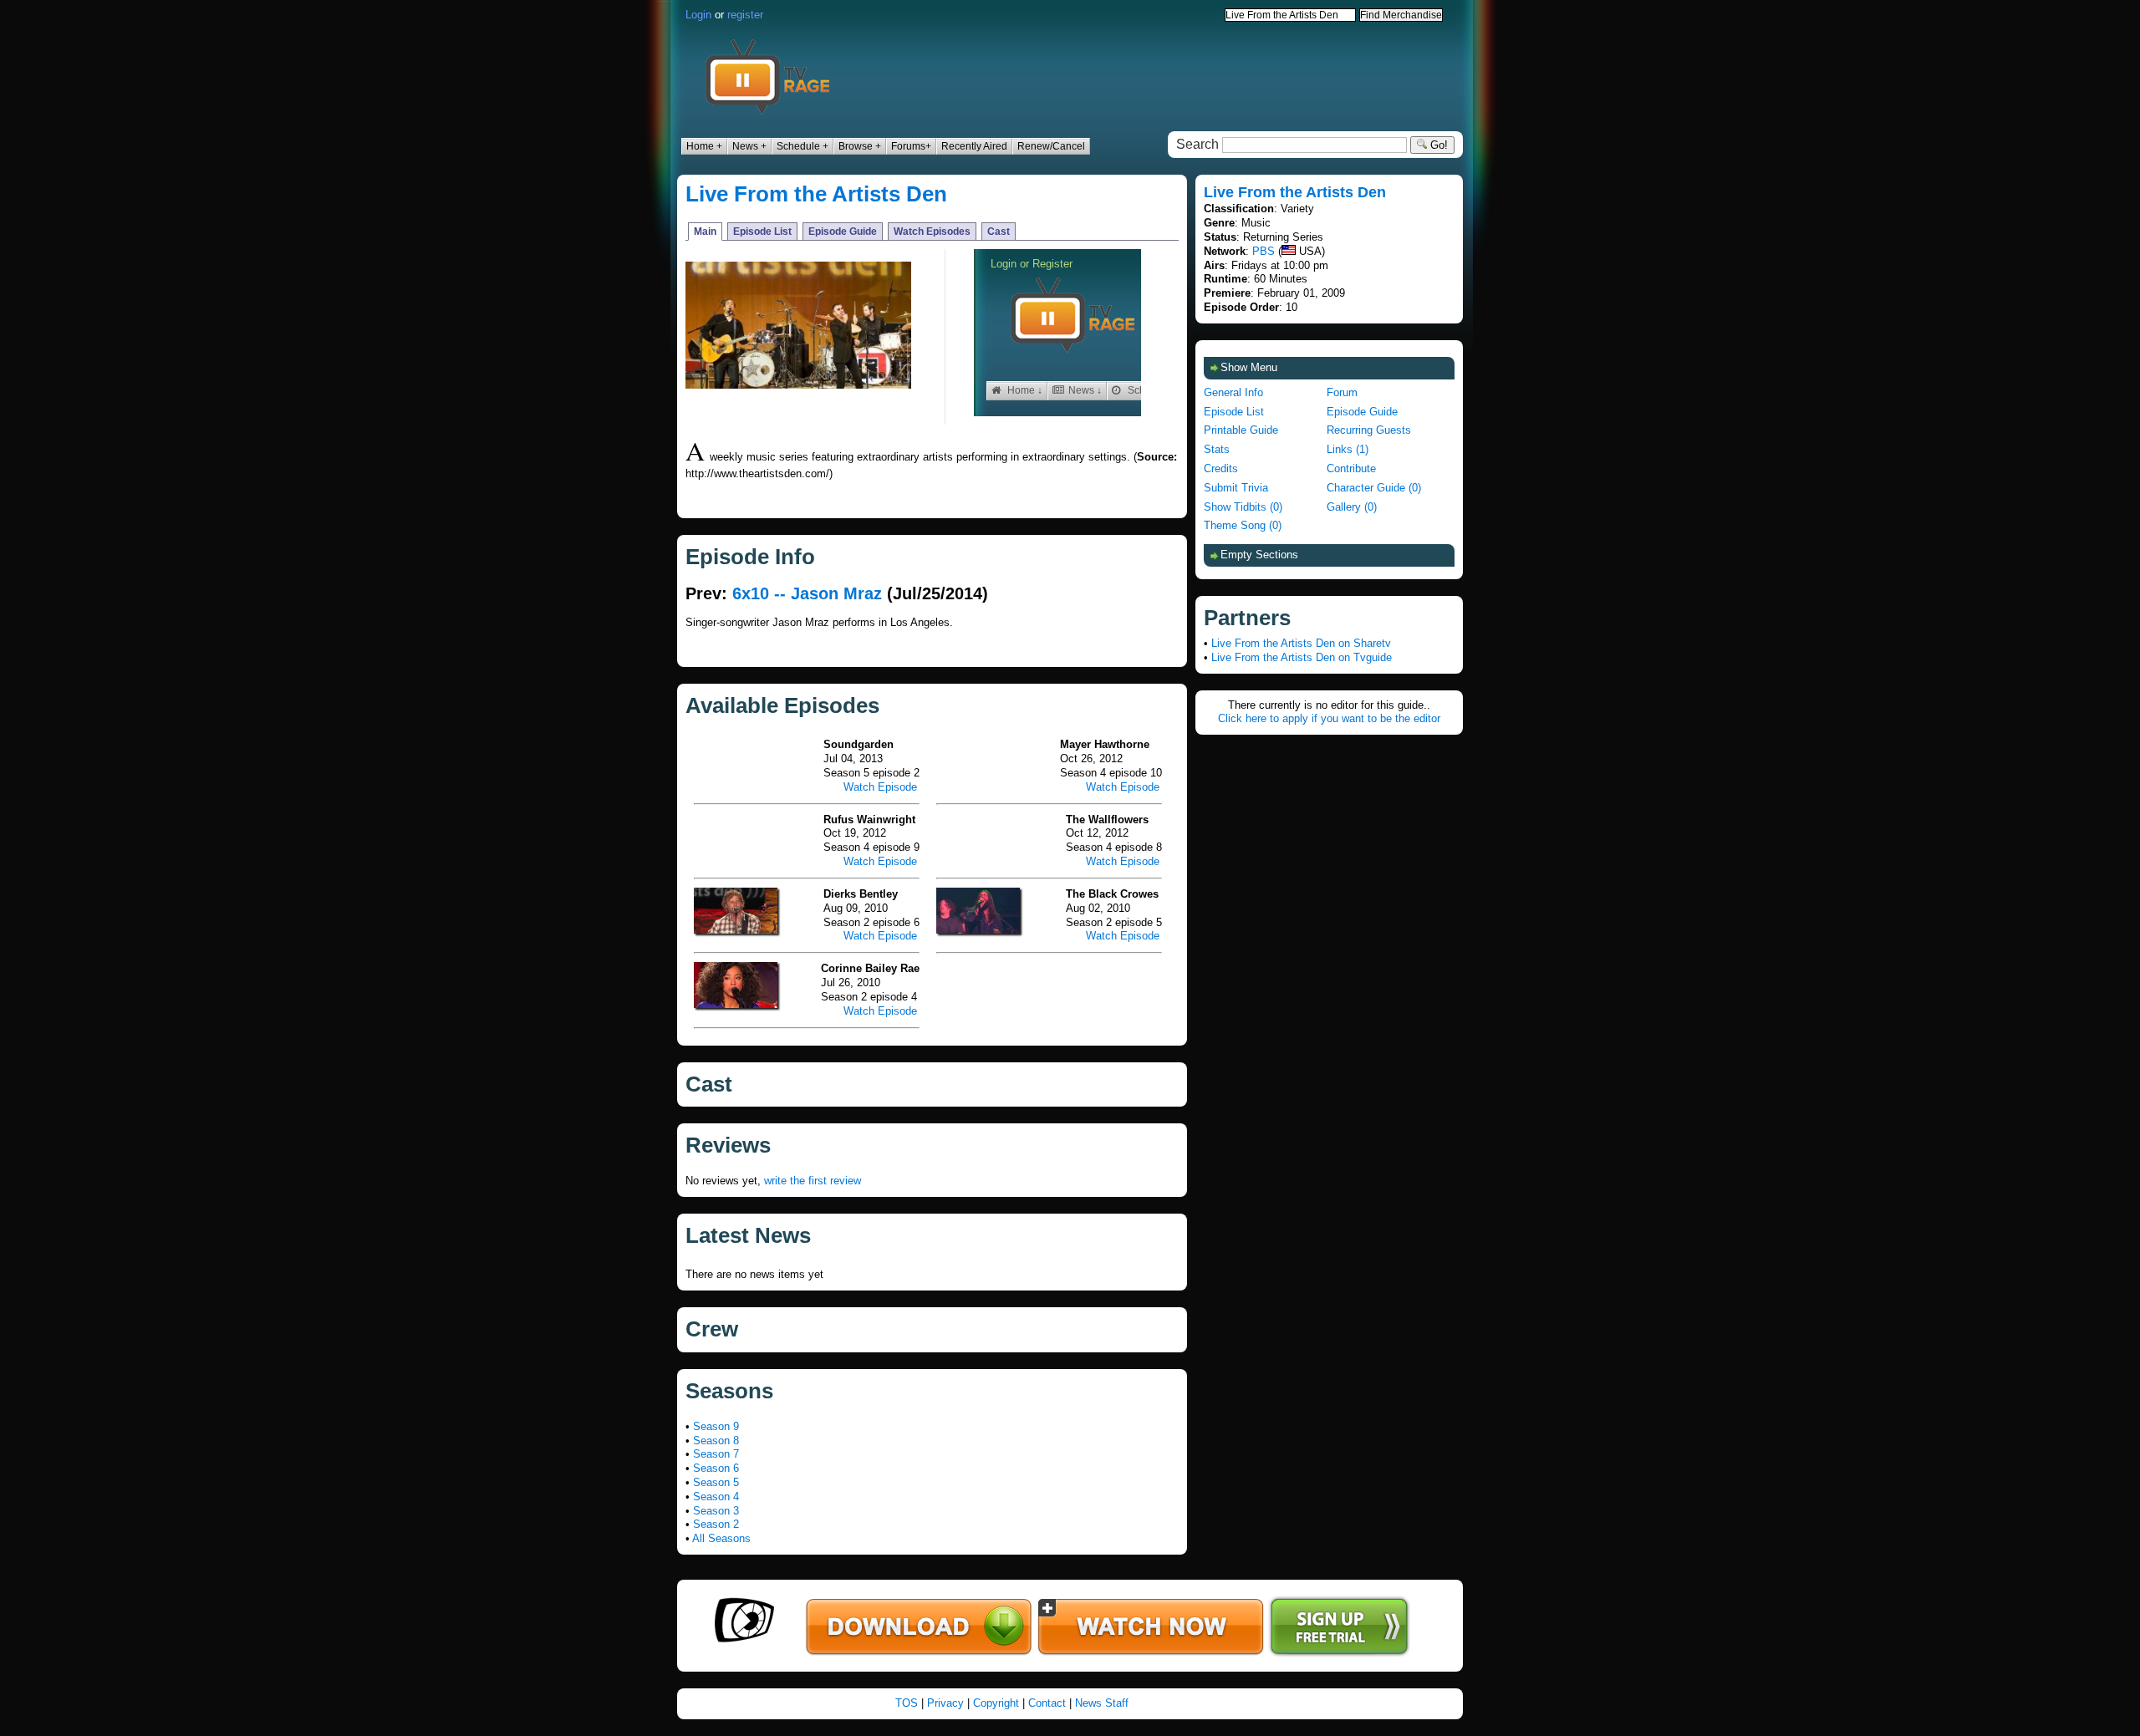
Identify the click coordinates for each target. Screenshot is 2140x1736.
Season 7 (716, 1454)
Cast (999, 232)
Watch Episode (880, 787)
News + (749, 146)
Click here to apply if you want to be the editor (1329, 718)
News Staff (1102, 1703)
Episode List (762, 232)
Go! (1437, 145)
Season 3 (716, 1511)
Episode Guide (843, 232)
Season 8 (716, 1441)
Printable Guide (1241, 430)
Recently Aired (974, 146)
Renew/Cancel (1051, 146)
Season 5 (716, 1482)
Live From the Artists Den (816, 194)
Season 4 (716, 1497)
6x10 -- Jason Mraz (807, 593)
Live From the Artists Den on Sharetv (1301, 643)
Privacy (945, 1703)
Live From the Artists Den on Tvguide (1302, 657)
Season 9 (716, 1426)
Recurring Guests (1369, 430)
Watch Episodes (932, 232)
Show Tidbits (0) (1243, 507)
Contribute (1351, 468)
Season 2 (716, 1524)
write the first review (813, 1181)
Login (698, 15)
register (745, 15)
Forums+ (911, 146)
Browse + (860, 146)
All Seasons (721, 1538)
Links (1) (1348, 449)
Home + (704, 146)
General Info (1233, 392)
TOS (907, 1703)
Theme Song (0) (1243, 525)
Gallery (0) (1352, 507)
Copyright (996, 1703)
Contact (1047, 1703)
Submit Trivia (1236, 488)
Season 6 (716, 1468)
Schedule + (802, 146)
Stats (1217, 449)
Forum (1342, 392)
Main (705, 232)
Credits (1221, 468)
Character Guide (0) (1374, 488)
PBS (1264, 251)
